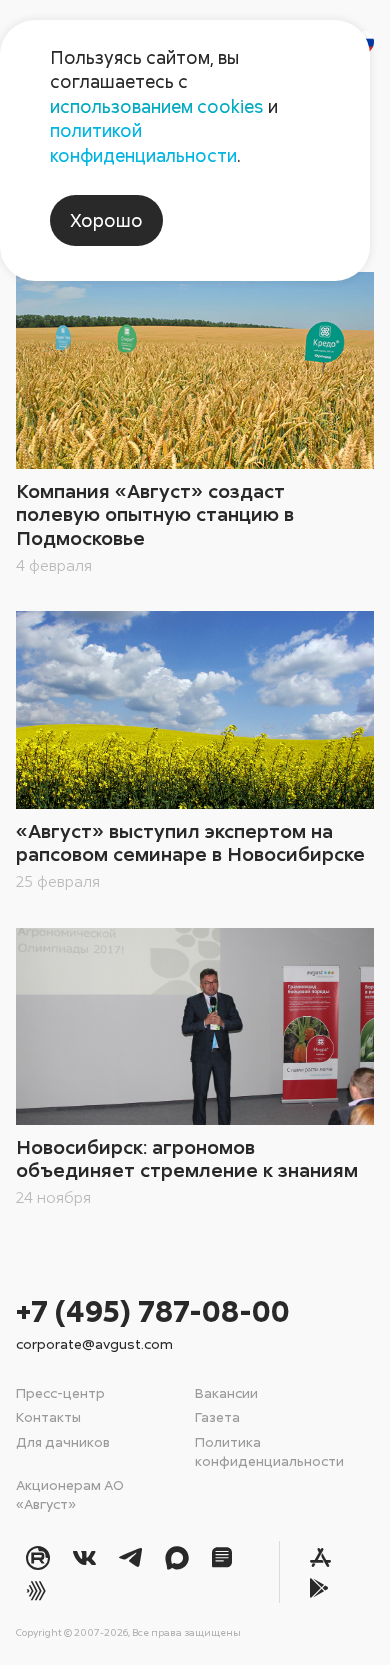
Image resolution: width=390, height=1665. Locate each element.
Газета (217, 1416)
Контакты (48, 1416)
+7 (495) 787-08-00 (153, 1310)
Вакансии (226, 1392)
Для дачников (63, 1441)
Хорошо (106, 220)
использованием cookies (157, 106)
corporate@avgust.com (94, 1343)
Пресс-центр (60, 1392)
